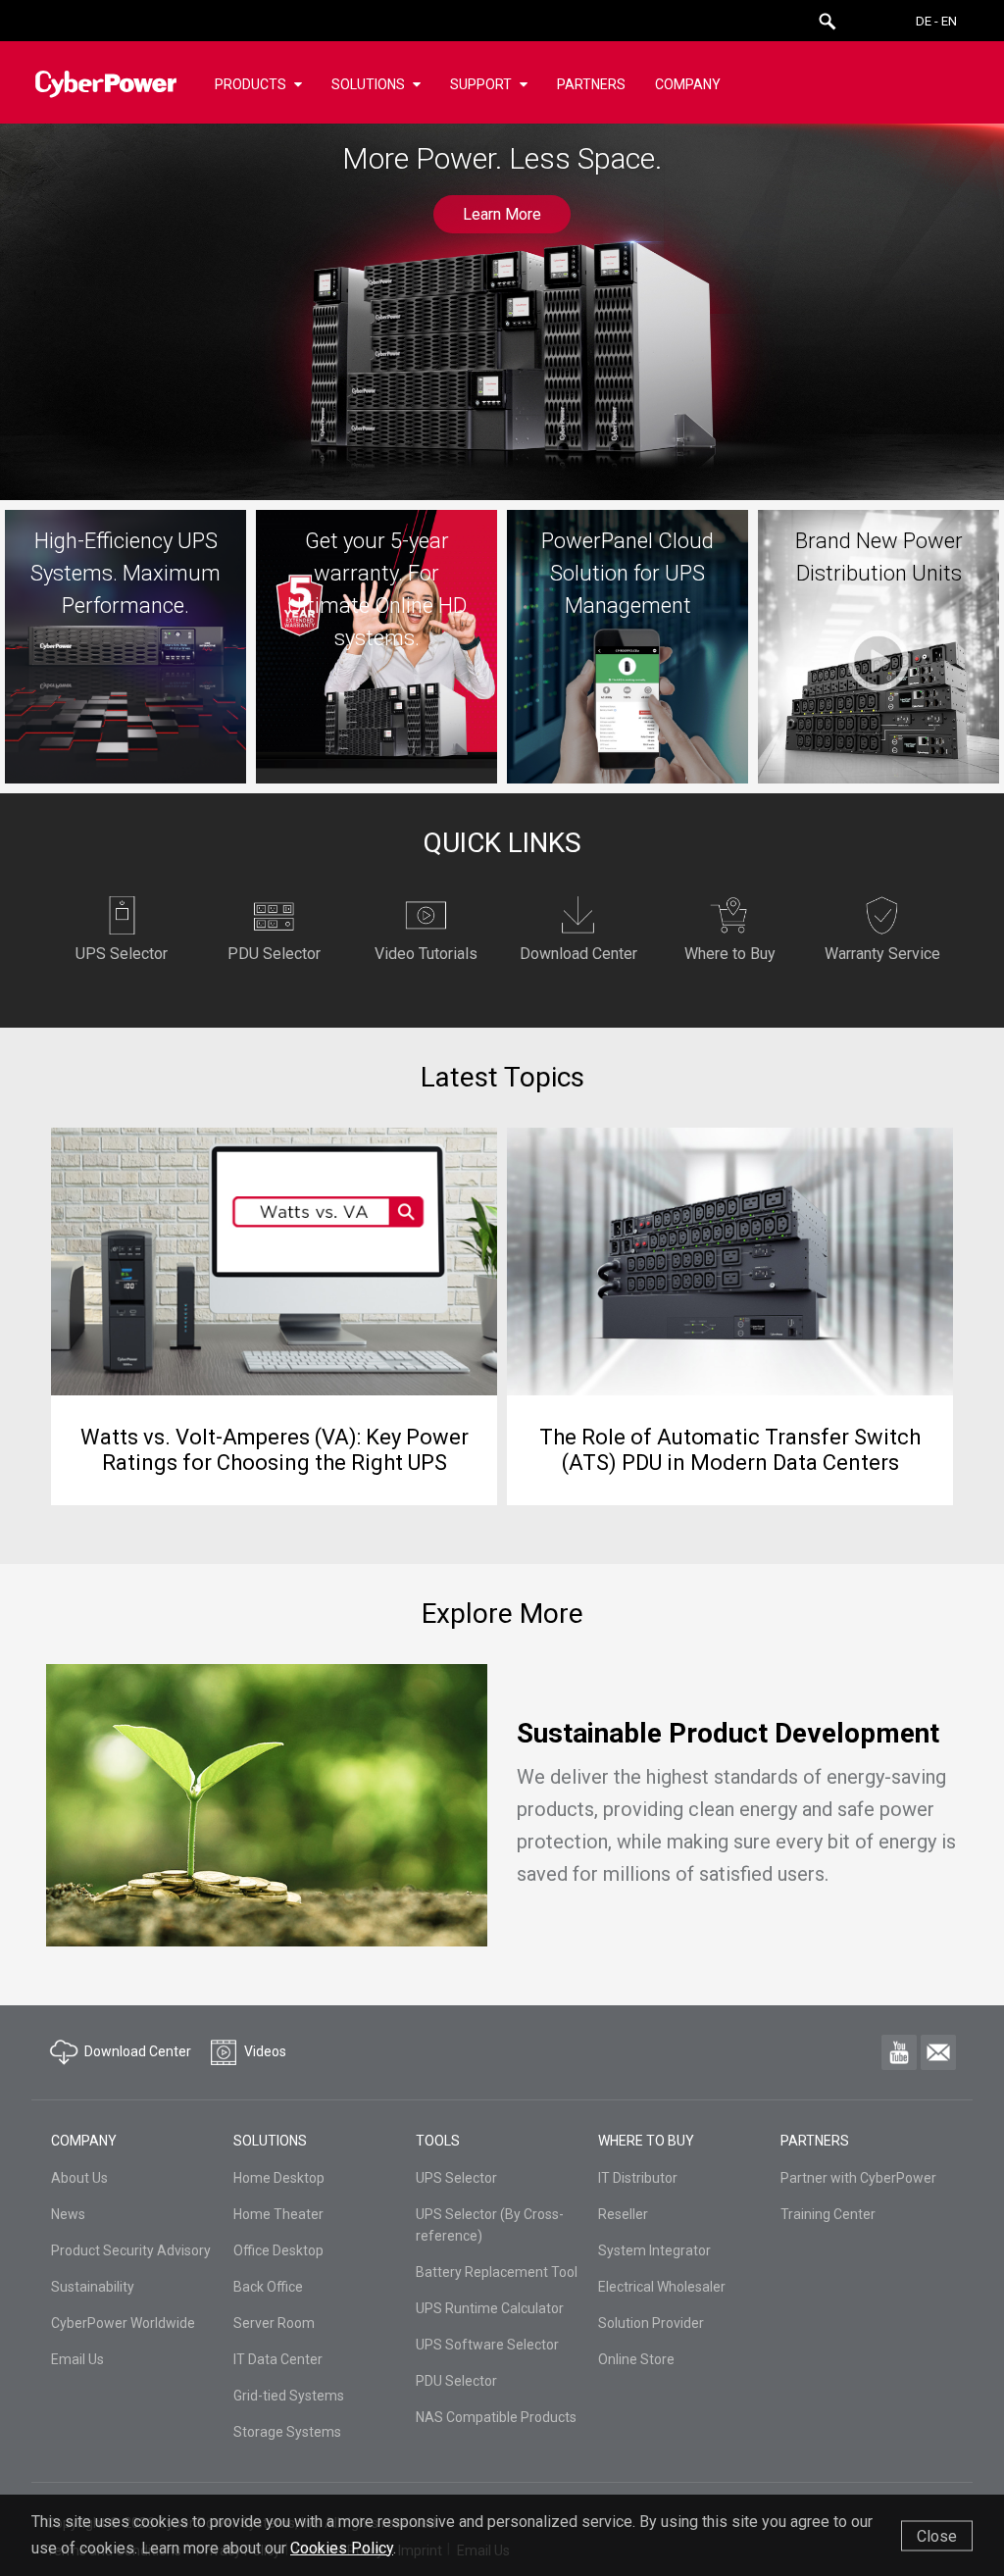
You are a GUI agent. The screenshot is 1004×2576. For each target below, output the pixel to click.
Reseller (623, 2214)
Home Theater (278, 2214)
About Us (79, 2178)
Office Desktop (278, 2250)
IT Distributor (638, 2178)
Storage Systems (287, 2432)
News (68, 2214)
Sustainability (93, 2287)
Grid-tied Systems (289, 2396)
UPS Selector (456, 2178)
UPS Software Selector (487, 2345)
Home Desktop (279, 2178)
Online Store (636, 2359)
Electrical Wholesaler (662, 2287)
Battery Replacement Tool (497, 2272)
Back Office (268, 2287)
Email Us (77, 2359)
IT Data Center (278, 2359)
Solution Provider (651, 2323)
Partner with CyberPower (858, 2178)
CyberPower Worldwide (123, 2323)
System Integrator (654, 2250)
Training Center (828, 2214)
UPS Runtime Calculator (490, 2308)
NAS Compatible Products (496, 2417)
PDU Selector (456, 2381)
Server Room (274, 2323)
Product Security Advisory (131, 2250)
